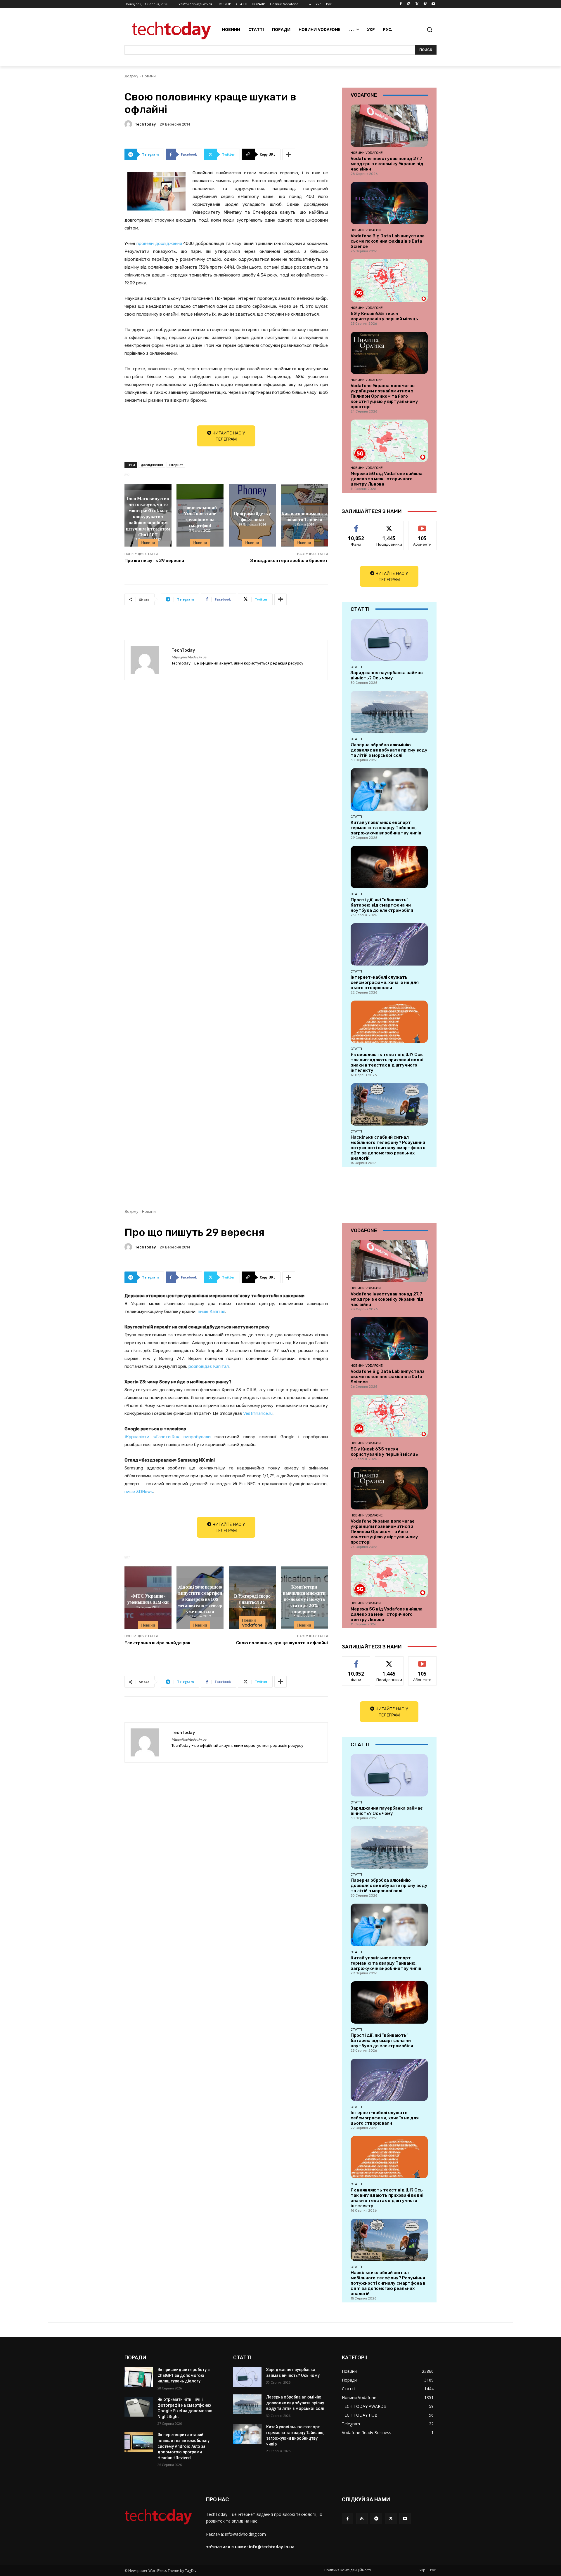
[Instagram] (409, 4)
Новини (149, 76)
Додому (131, 76)
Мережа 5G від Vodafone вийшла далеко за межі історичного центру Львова (387, 479)
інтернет (176, 465)
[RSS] (362, 2518)
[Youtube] (433, 4)
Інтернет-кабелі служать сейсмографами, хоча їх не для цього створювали (385, 982)
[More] (289, 154)
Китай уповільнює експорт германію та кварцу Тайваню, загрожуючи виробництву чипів (386, 828)
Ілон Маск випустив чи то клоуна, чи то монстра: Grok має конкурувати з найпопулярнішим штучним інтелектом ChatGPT (148, 516)
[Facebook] (401, 4)
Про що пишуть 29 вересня (154, 561)
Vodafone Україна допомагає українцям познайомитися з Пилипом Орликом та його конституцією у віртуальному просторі (384, 396)
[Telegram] (376, 2518)
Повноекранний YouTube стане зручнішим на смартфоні (200, 516)
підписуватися (423, 525)
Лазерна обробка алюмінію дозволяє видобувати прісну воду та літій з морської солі (389, 750)
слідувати (389, 525)
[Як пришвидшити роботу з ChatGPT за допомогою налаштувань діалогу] (139, 2377)
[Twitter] (417, 4)
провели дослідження (159, 243)
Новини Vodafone (367, 153)
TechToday (145, 124)
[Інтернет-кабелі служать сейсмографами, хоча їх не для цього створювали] (389, 944)
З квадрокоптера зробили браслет (289, 561)
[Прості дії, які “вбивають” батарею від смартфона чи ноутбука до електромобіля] (389, 867)
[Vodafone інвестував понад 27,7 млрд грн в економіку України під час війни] (389, 126)
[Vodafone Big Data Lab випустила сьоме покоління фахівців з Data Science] (389, 203)
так (356, 525)
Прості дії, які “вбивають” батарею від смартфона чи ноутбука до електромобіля (382, 905)
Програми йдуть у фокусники (252, 516)
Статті (356, 667)
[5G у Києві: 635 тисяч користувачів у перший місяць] (389, 280)
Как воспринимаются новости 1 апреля (304, 516)
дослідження (152, 465)
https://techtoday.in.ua (189, 657)
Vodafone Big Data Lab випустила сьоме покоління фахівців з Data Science (388, 241)
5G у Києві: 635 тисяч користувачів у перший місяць (384, 316)
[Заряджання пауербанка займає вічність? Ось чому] (389, 640)
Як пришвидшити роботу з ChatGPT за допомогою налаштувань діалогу (183, 2375)
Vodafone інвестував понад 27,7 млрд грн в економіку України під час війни (387, 164)
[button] (430, 29)
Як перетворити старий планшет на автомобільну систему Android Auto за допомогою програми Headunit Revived (183, 2446)
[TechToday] (129, 124)
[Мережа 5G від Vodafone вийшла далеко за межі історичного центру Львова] (389, 441)
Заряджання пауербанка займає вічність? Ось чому (387, 675)
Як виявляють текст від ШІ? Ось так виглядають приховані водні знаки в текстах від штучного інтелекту (387, 1062)
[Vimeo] (425, 4)
